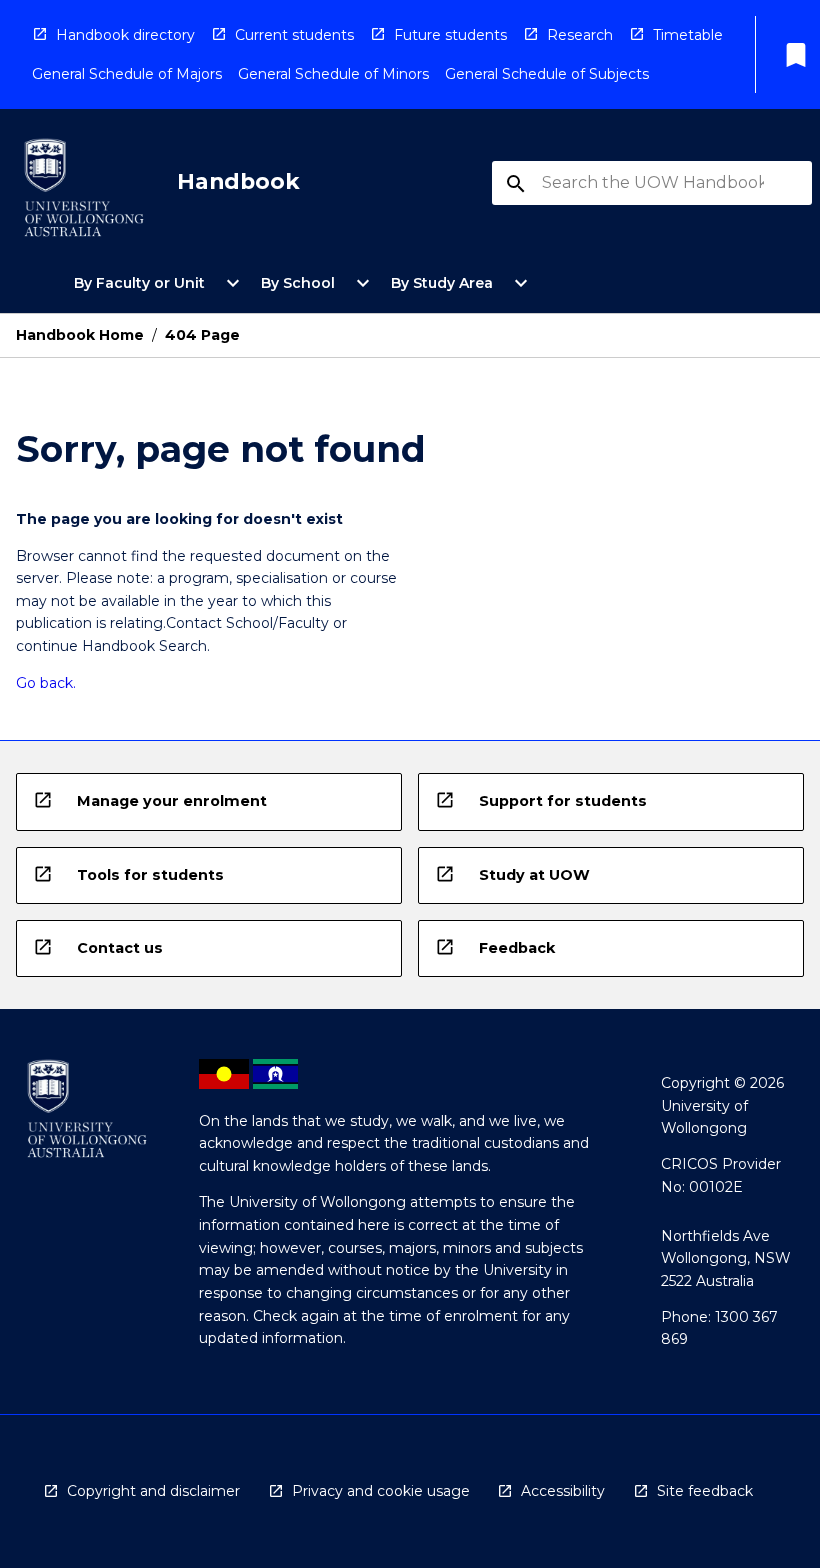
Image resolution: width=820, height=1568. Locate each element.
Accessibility (563, 1491)
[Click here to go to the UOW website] (84, 191)
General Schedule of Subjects (547, 74)
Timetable (688, 35)
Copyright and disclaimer (153, 1491)
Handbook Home (80, 335)
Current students (294, 35)
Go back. (46, 683)
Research (580, 35)
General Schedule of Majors (127, 74)
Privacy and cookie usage (381, 1491)
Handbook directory (125, 35)
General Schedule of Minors (333, 74)
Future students (450, 35)
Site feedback (705, 1491)
